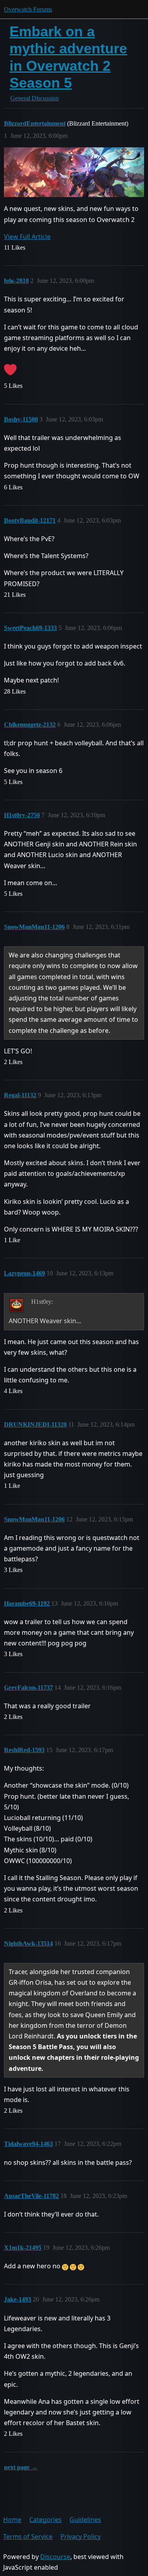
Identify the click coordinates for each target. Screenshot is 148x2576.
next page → (21, 2467)
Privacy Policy (81, 2537)
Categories (45, 2520)
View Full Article (27, 237)
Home (12, 2520)
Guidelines (85, 2520)
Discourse (55, 2557)
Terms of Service (28, 2537)
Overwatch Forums (28, 9)
